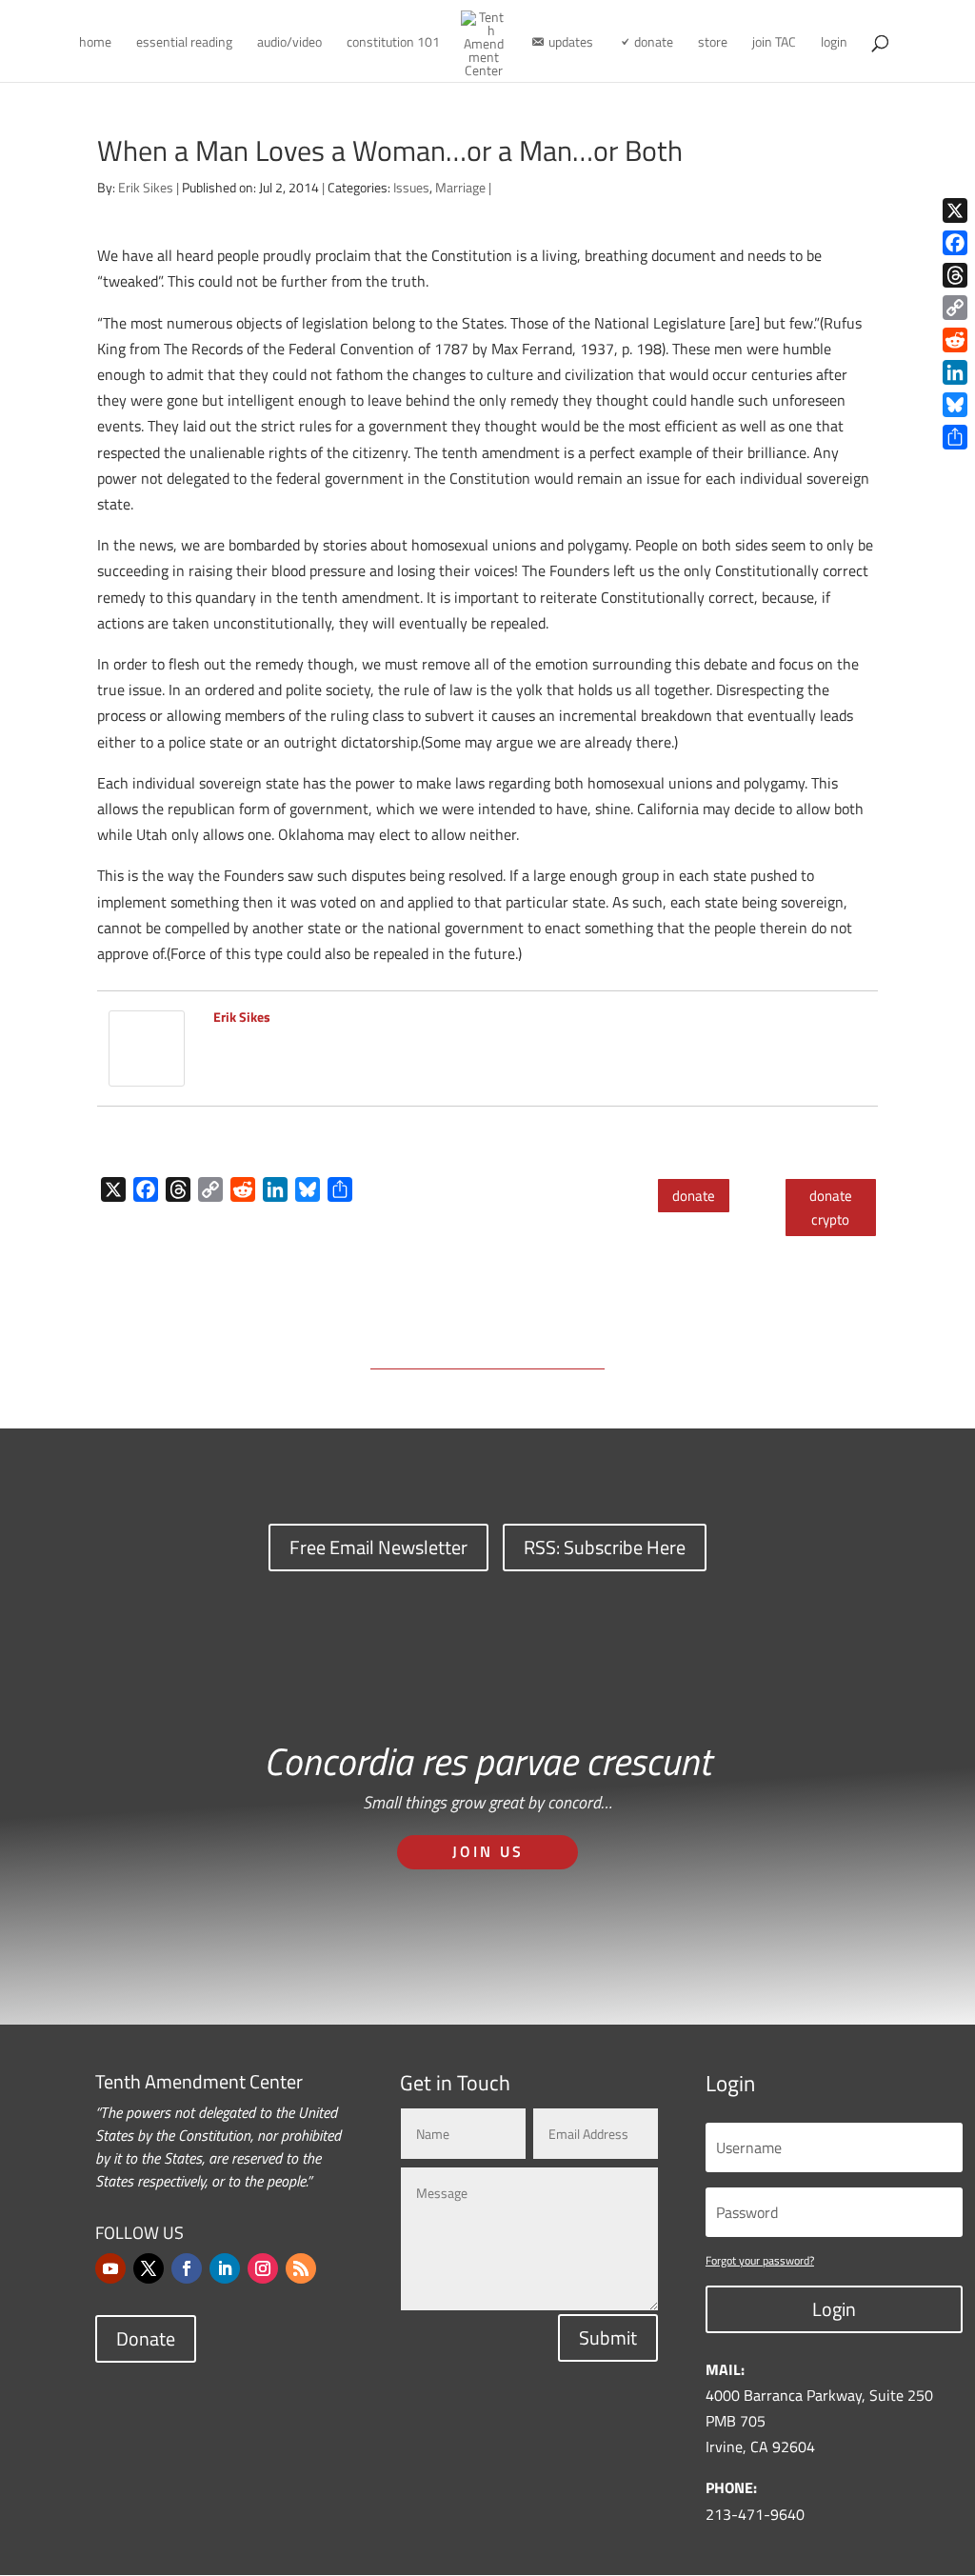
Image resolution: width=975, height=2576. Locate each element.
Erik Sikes (146, 187)
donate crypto (831, 1208)
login (834, 43)
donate (694, 1196)
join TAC (774, 43)
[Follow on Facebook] (187, 2268)
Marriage (460, 187)
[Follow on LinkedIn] (225, 2268)
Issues (411, 187)
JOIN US (488, 1851)
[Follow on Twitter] (149, 2268)
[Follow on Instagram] (263, 2268)
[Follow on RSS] (301, 2268)
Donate (146, 2338)
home (95, 43)
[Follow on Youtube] (110, 2268)
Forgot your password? (760, 2260)
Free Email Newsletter (378, 1547)
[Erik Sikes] (147, 1073)
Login (834, 2309)
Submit (608, 2337)
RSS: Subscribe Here (605, 1547)
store (713, 43)
